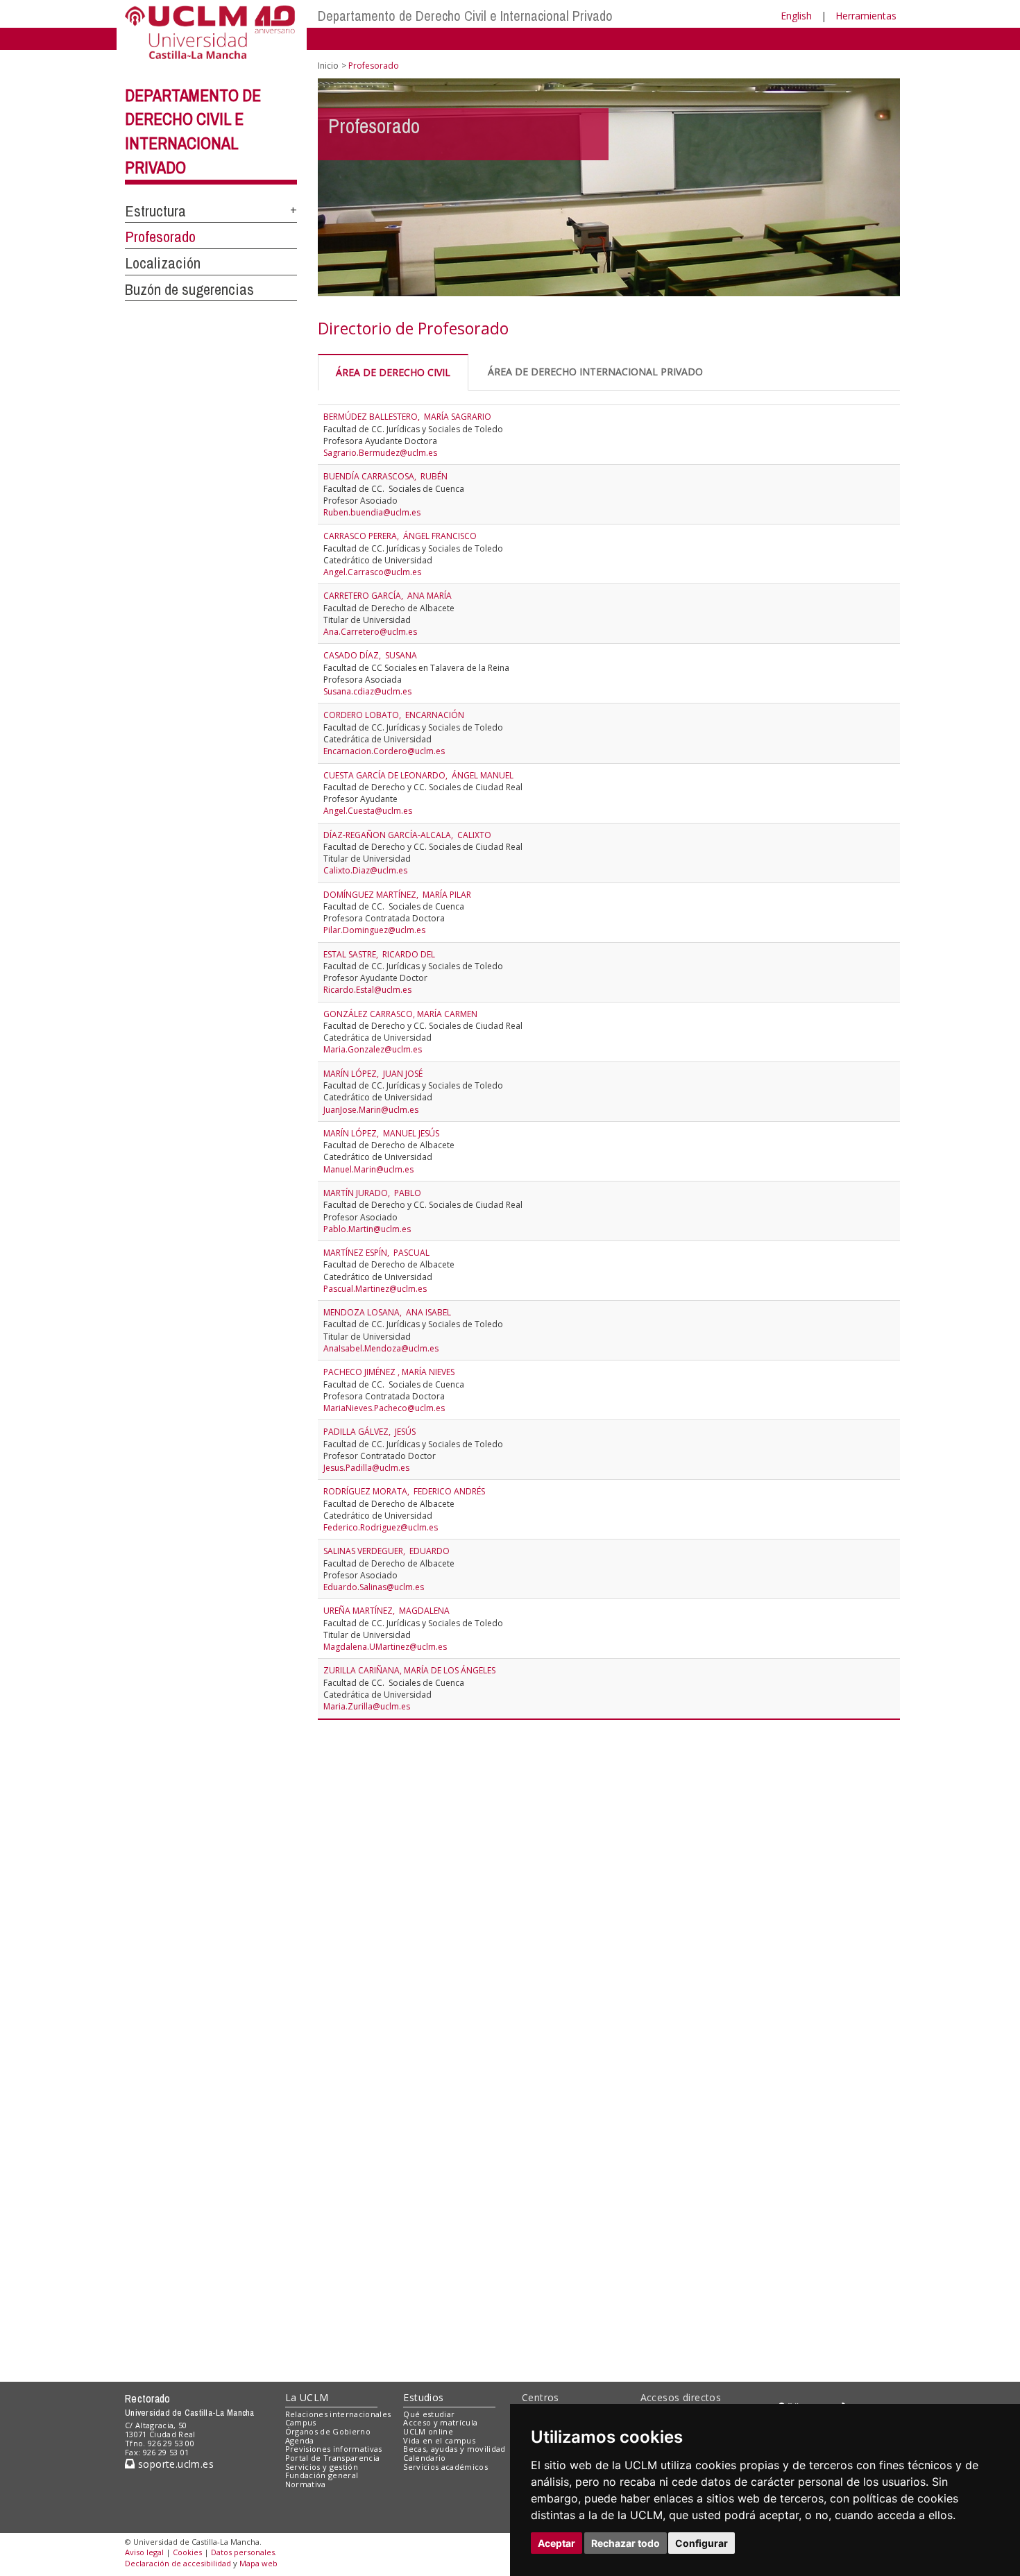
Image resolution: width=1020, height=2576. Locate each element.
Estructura (155, 211)
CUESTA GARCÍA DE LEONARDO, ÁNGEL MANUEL (418, 775)
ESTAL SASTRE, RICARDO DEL (379, 954)
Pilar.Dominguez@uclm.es (374, 930)
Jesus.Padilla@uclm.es (366, 1468)
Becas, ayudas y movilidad (454, 2449)
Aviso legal (144, 2552)
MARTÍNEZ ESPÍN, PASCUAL (376, 1253)
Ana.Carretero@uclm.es (370, 632)
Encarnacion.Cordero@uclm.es (384, 751)
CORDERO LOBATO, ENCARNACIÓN (394, 715)
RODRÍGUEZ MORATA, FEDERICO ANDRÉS (404, 1491)
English (796, 16)
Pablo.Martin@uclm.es (367, 1229)
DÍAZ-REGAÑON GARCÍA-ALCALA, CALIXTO (407, 835)
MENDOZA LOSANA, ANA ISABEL (387, 1312)
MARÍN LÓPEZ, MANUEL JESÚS (381, 1133)
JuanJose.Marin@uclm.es (371, 1110)
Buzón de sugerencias (189, 289)
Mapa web (258, 2563)
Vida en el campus (439, 2440)
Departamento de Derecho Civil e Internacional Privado (465, 16)
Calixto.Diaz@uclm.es (365, 870)
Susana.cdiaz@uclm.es (367, 691)
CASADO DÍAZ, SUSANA (370, 655)
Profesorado (160, 237)
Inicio (328, 66)
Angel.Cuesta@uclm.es (368, 811)
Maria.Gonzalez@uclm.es (373, 1049)
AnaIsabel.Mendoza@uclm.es (381, 1348)
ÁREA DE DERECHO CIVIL (393, 372)
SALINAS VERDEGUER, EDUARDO (386, 1551)
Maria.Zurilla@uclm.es (367, 1706)
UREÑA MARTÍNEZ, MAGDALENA (386, 1611)
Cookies (187, 2552)
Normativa (306, 2484)
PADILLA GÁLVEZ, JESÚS (369, 1432)
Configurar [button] (702, 2543)
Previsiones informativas (334, 2449)
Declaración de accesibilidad (178, 2563)
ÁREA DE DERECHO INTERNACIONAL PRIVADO (595, 372)
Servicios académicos (445, 2467)
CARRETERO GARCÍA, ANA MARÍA (388, 596)
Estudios (423, 2397)
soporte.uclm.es (174, 2464)
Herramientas (866, 16)
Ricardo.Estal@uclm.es (367, 990)
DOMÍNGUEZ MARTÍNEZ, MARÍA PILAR (397, 895)
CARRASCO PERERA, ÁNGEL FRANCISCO (400, 536)
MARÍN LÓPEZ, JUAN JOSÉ (373, 1074)
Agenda (300, 2440)
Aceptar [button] (556, 2543)
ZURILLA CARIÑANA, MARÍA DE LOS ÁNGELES (409, 1670)
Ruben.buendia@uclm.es (372, 512)
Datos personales (243, 2552)
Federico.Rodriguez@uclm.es (381, 1527)
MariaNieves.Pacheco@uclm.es (384, 1408)
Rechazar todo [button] (626, 2543)
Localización (163, 263)
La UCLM (307, 2397)
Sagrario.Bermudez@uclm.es (380, 453)
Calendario (424, 2458)
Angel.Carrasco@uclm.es (372, 572)
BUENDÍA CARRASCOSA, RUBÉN (385, 476)
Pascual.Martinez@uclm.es (375, 1289)
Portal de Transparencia (333, 2458)
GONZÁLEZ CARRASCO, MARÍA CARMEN (400, 1014)
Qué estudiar (429, 2414)
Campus (301, 2422)
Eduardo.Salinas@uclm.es (374, 1587)
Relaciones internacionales (338, 2414)
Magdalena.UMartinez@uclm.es (385, 1647)
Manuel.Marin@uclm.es (368, 1169)
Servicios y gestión (322, 2467)
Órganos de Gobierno (328, 2431)
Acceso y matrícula (440, 2422)
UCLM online (428, 2431)
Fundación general (322, 2475)
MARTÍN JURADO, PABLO (372, 1193)
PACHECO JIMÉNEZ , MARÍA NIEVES (389, 1372)
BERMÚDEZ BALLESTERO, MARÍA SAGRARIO (407, 417)
